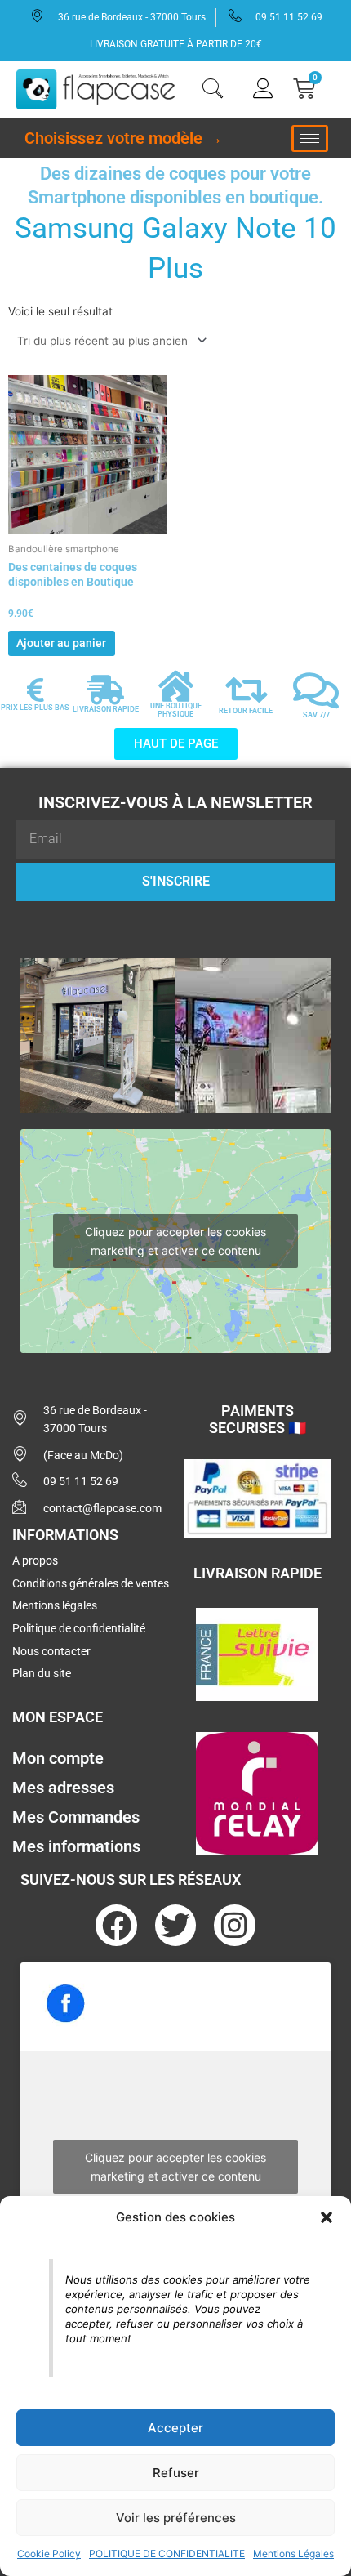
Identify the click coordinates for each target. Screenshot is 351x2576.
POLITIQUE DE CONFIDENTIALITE (167, 2554)
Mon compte (58, 1758)
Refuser (176, 2473)
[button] (327, 2217)
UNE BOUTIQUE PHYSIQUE (176, 710)
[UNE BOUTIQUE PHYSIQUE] (175, 686)
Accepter (175, 2428)
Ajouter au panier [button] (61, 643)
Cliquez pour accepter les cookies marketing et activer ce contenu (175, 1241)
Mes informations (76, 1846)
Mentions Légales (293, 2554)
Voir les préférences (176, 2518)
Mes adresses (63, 1788)
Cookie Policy (49, 2554)
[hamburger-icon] (310, 138)
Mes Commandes (76, 1817)
